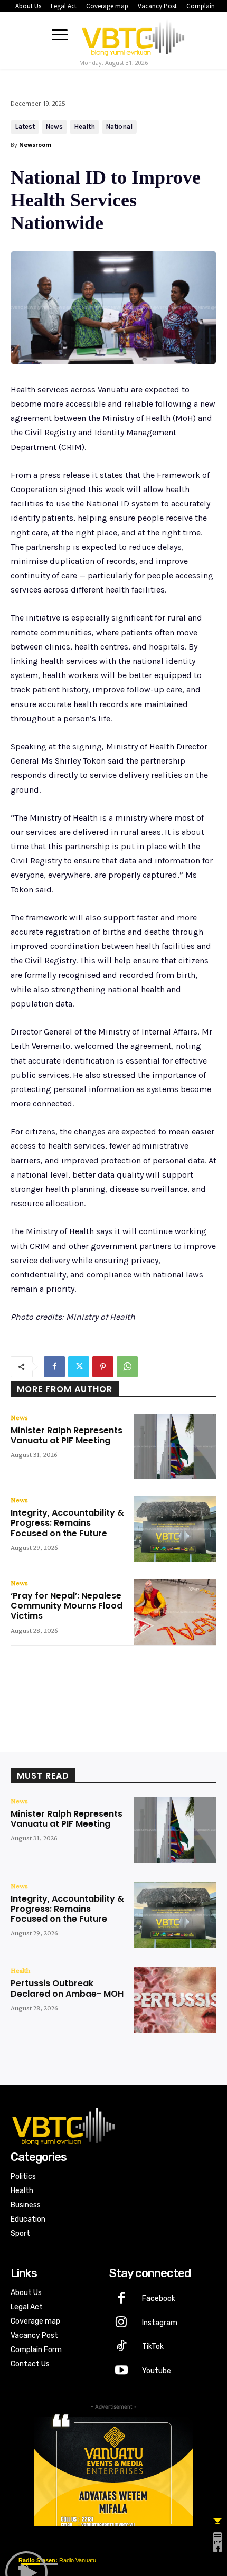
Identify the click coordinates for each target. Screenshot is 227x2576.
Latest (25, 126)
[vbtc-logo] (133, 36)
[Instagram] (121, 2323)
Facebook (159, 2298)
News (54, 126)
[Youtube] (121, 2371)
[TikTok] (121, 2347)
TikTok (153, 2347)
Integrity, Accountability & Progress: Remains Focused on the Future (67, 1523)
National (119, 126)
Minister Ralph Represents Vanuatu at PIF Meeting (67, 1435)
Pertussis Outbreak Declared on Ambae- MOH (67, 1988)
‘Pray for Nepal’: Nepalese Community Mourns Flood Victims (67, 1606)
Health (84, 126)
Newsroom (35, 144)
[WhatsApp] (127, 1367)
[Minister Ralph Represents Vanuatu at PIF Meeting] (175, 1447)
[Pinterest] (103, 1367)
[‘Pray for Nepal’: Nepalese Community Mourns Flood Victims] (175, 1612)
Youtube (157, 2371)
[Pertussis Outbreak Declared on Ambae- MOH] (175, 2000)
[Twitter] (79, 1367)
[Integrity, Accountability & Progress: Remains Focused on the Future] (175, 1529)
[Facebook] (54, 1367)
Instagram (160, 2323)
